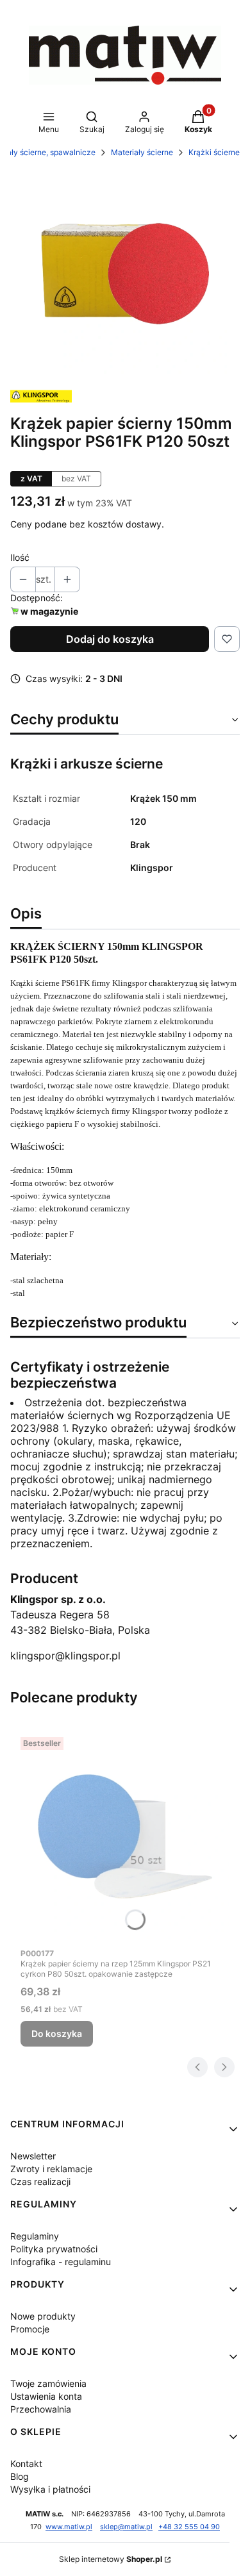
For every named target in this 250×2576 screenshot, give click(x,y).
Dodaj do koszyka (110, 639)
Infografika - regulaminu (61, 2262)
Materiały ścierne (142, 152)
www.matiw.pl (69, 2527)
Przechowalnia (41, 2409)
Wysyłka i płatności (50, 2489)
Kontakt (26, 2464)
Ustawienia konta (46, 2396)
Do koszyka (57, 2033)
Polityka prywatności (54, 2249)
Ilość (20, 557)
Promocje (30, 2329)
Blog (20, 2476)
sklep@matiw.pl (126, 2527)
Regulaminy (35, 2236)
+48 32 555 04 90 (189, 2527)
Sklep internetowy (111, 2559)
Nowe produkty (43, 2316)
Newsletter (33, 2156)
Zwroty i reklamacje (51, 2169)
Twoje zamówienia (48, 2383)
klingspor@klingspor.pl (65, 1656)
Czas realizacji (40, 2181)
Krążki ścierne (214, 152)
